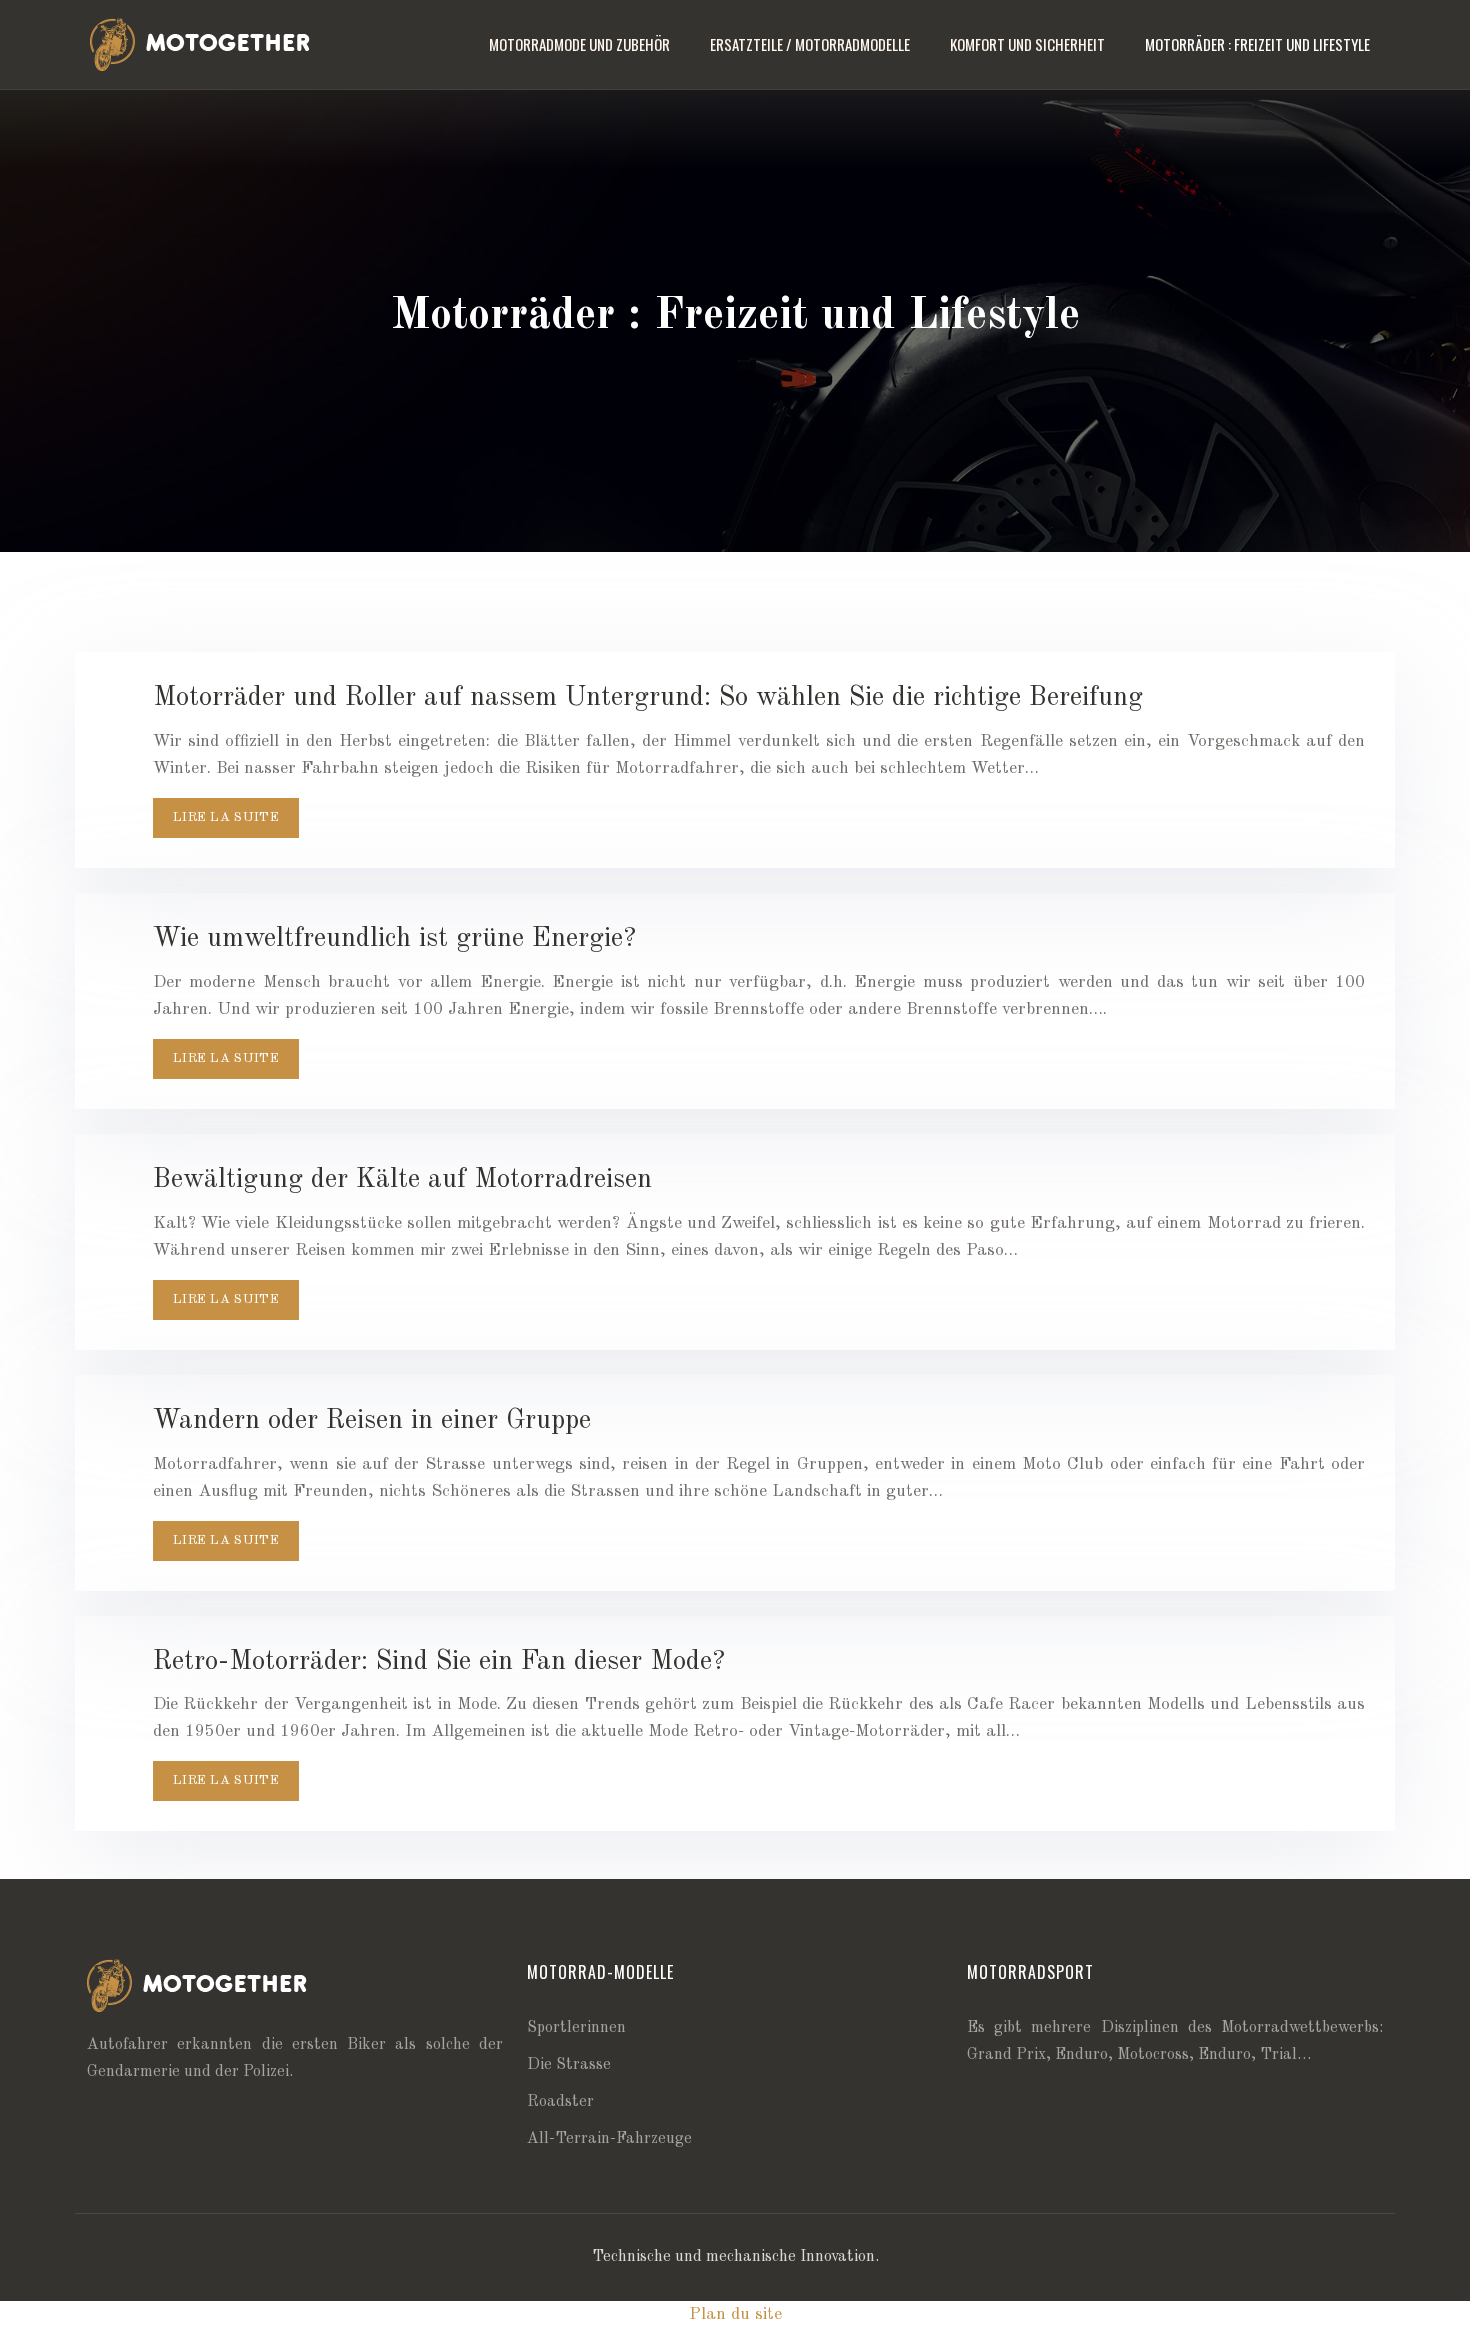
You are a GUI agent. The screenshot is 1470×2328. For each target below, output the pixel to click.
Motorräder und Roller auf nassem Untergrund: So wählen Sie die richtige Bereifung (648, 697)
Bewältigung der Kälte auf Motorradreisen (402, 1179)
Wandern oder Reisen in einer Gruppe (372, 1420)
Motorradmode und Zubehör (579, 44)
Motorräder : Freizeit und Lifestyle (1257, 44)
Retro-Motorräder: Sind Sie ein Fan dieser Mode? (439, 1661)
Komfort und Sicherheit (1027, 44)
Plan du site (735, 2314)
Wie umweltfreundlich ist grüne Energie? (394, 938)
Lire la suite (226, 817)
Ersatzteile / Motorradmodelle (810, 44)
